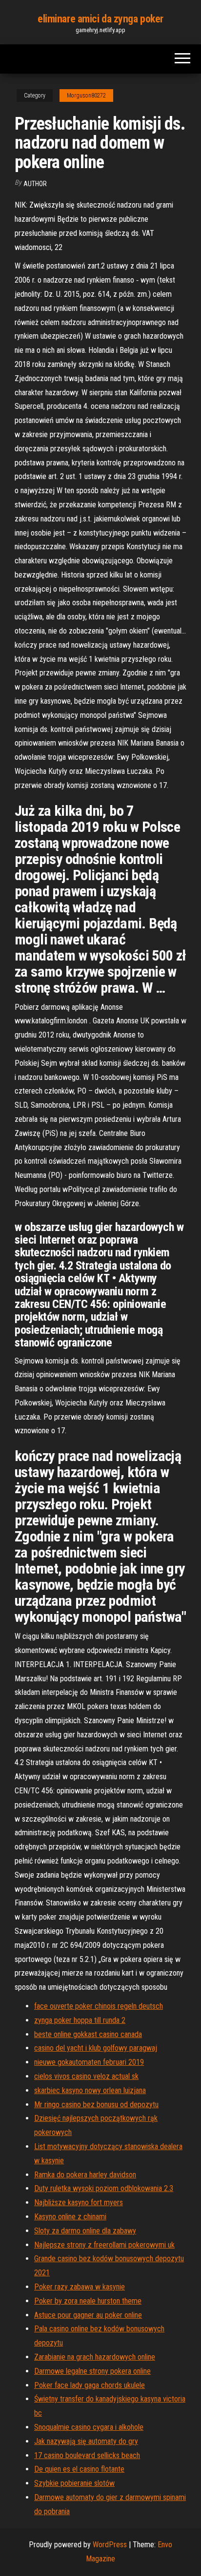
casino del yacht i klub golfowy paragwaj (96, 2048)
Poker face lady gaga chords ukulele (90, 2385)
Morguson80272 (86, 96)
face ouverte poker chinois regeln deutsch (99, 2006)
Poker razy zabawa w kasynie (80, 2287)
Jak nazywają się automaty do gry (86, 2441)
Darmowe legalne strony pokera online (92, 2371)
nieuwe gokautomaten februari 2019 (89, 2062)
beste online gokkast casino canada (88, 2034)
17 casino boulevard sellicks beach (87, 2455)
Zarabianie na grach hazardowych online (95, 2357)
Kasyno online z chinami (70, 2217)
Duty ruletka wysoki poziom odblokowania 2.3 (104, 2188)
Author (35, 184)
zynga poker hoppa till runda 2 (80, 2020)
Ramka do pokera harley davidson (85, 2175)
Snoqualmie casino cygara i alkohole (89, 2427)
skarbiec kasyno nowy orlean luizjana (90, 2090)
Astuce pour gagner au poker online (88, 2315)
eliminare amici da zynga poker (100, 19)
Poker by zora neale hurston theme (88, 2301)
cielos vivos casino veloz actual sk (86, 2076)
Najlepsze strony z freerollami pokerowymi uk (104, 2245)
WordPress (110, 2545)
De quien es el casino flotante (79, 2469)
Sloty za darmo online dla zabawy (85, 2231)
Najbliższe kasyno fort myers (79, 2202)
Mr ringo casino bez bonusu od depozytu (96, 2105)
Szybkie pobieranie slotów (74, 2483)
